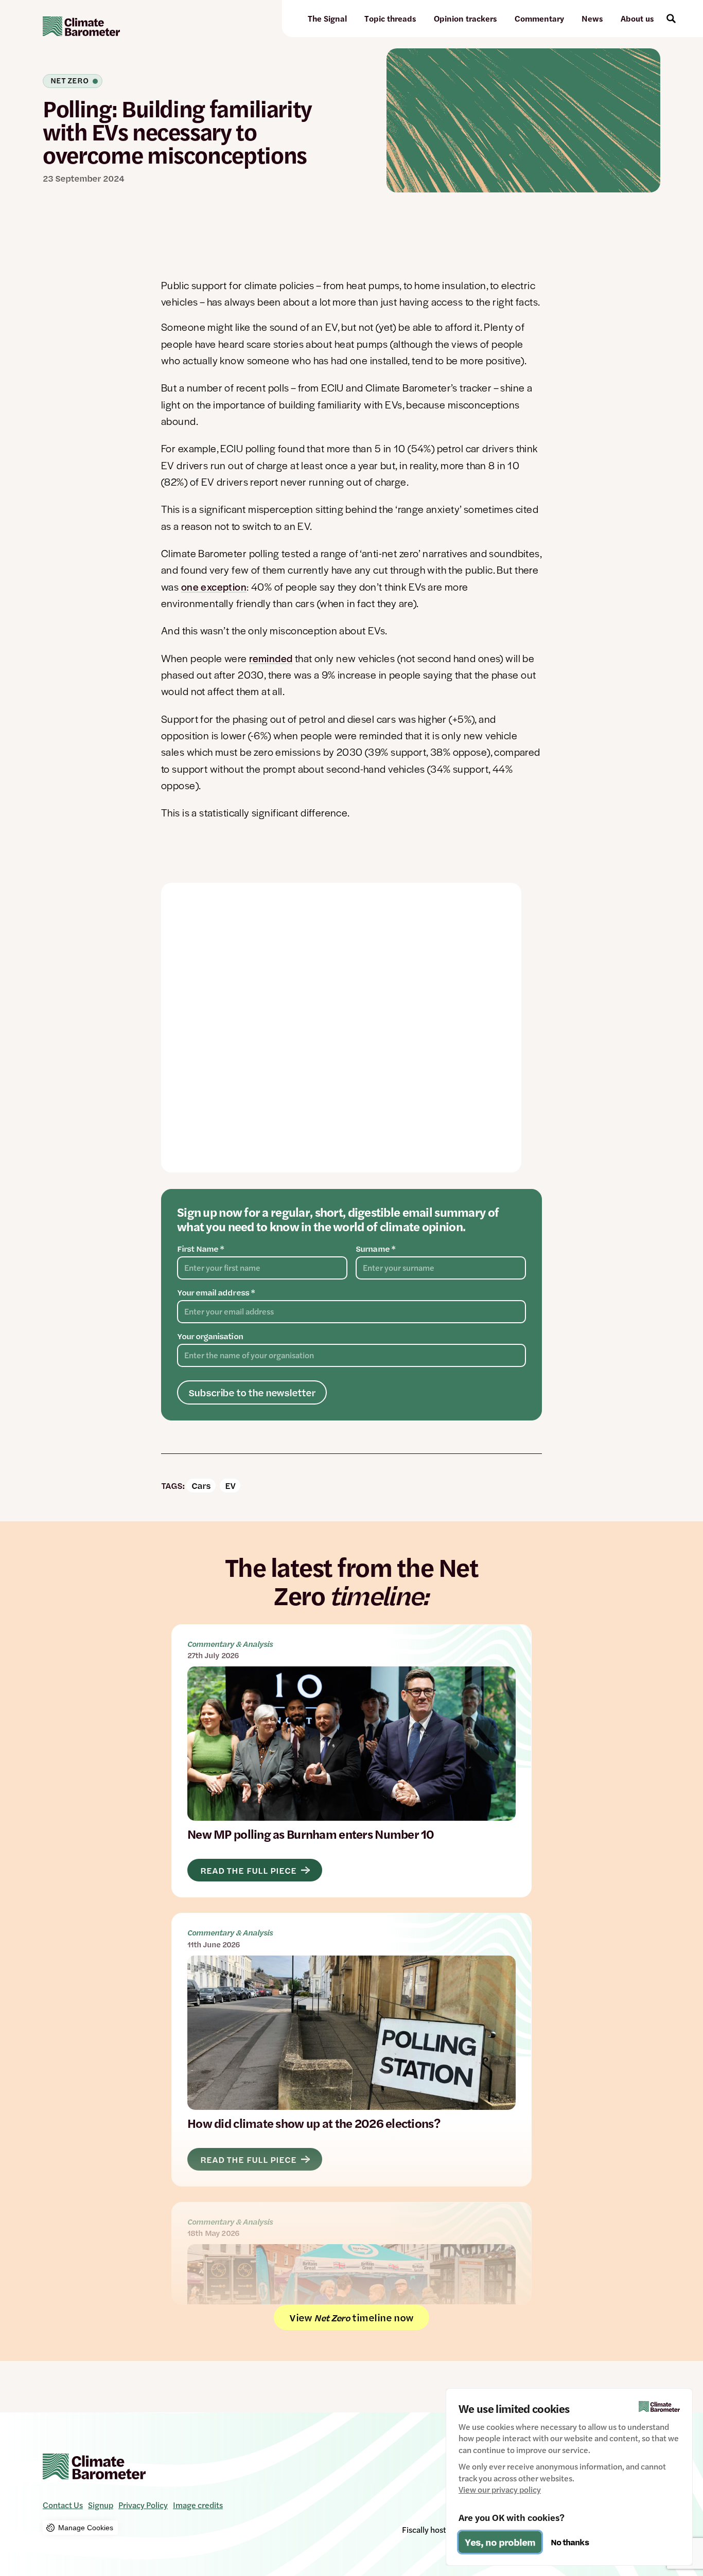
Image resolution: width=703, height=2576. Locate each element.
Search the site (671, 19)
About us (637, 18)
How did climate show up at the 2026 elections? (351, 2049)
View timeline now (351, 2317)
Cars (201, 1485)
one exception (214, 587)
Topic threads (390, 18)
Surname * (375, 1249)
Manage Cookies (86, 2528)
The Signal (327, 18)
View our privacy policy (500, 2490)
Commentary (539, 18)
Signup (101, 2505)
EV (230, 1485)
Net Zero (69, 81)
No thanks (570, 2542)
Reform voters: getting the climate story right (351, 2253)
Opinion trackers (465, 18)
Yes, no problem (500, 2542)
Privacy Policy (143, 2505)
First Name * (200, 1249)
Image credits (198, 2505)
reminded (271, 658)
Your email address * (216, 1292)
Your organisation (210, 1336)
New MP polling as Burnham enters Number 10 (351, 1761)
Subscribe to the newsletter (252, 1392)
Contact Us (63, 2505)
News (592, 18)
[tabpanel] (341, 1028)
